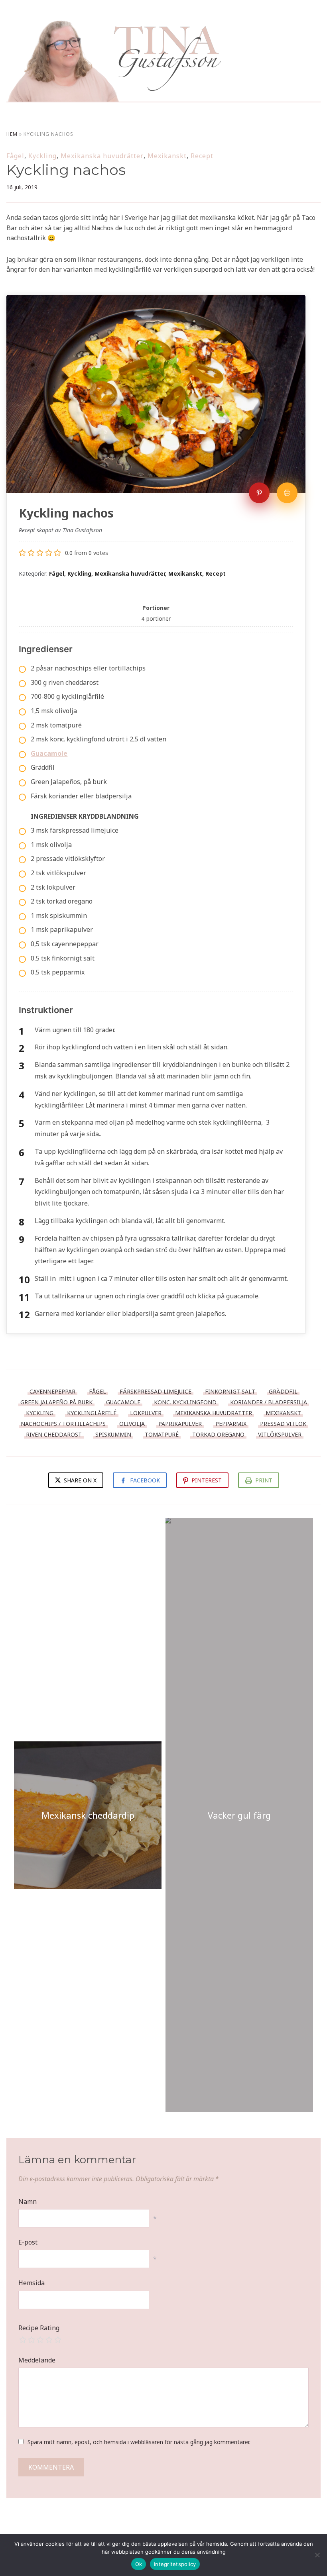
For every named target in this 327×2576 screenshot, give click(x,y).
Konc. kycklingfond (185, 1402)
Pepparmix (231, 1424)
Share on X (79, 1480)
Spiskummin (113, 1434)
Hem (12, 134)
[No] (317, 2555)
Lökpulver (146, 1413)
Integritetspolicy (175, 2564)
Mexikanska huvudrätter (102, 156)
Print (264, 1480)
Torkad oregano (218, 1434)
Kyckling (42, 156)
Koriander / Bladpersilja (269, 1402)
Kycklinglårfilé (92, 1413)
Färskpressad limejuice (156, 1391)
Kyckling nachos (66, 170)
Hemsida (32, 2283)
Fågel (15, 156)
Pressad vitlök (283, 1424)
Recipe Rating (39, 2328)
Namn (28, 2202)
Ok (139, 2564)
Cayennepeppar (52, 1391)
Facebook (145, 1480)
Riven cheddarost (54, 1434)
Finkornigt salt (230, 1391)
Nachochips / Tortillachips (63, 1424)
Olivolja (132, 1424)
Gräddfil (283, 1391)
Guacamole (123, 1402)
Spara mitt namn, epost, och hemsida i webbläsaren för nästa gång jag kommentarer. (139, 2442)
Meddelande (37, 2360)
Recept (202, 156)
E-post (28, 2242)
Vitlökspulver (280, 1434)
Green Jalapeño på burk (56, 1402)
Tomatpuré (162, 1434)
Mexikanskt (167, 156)
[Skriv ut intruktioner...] (287, 493)
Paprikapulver (180, 1424)
